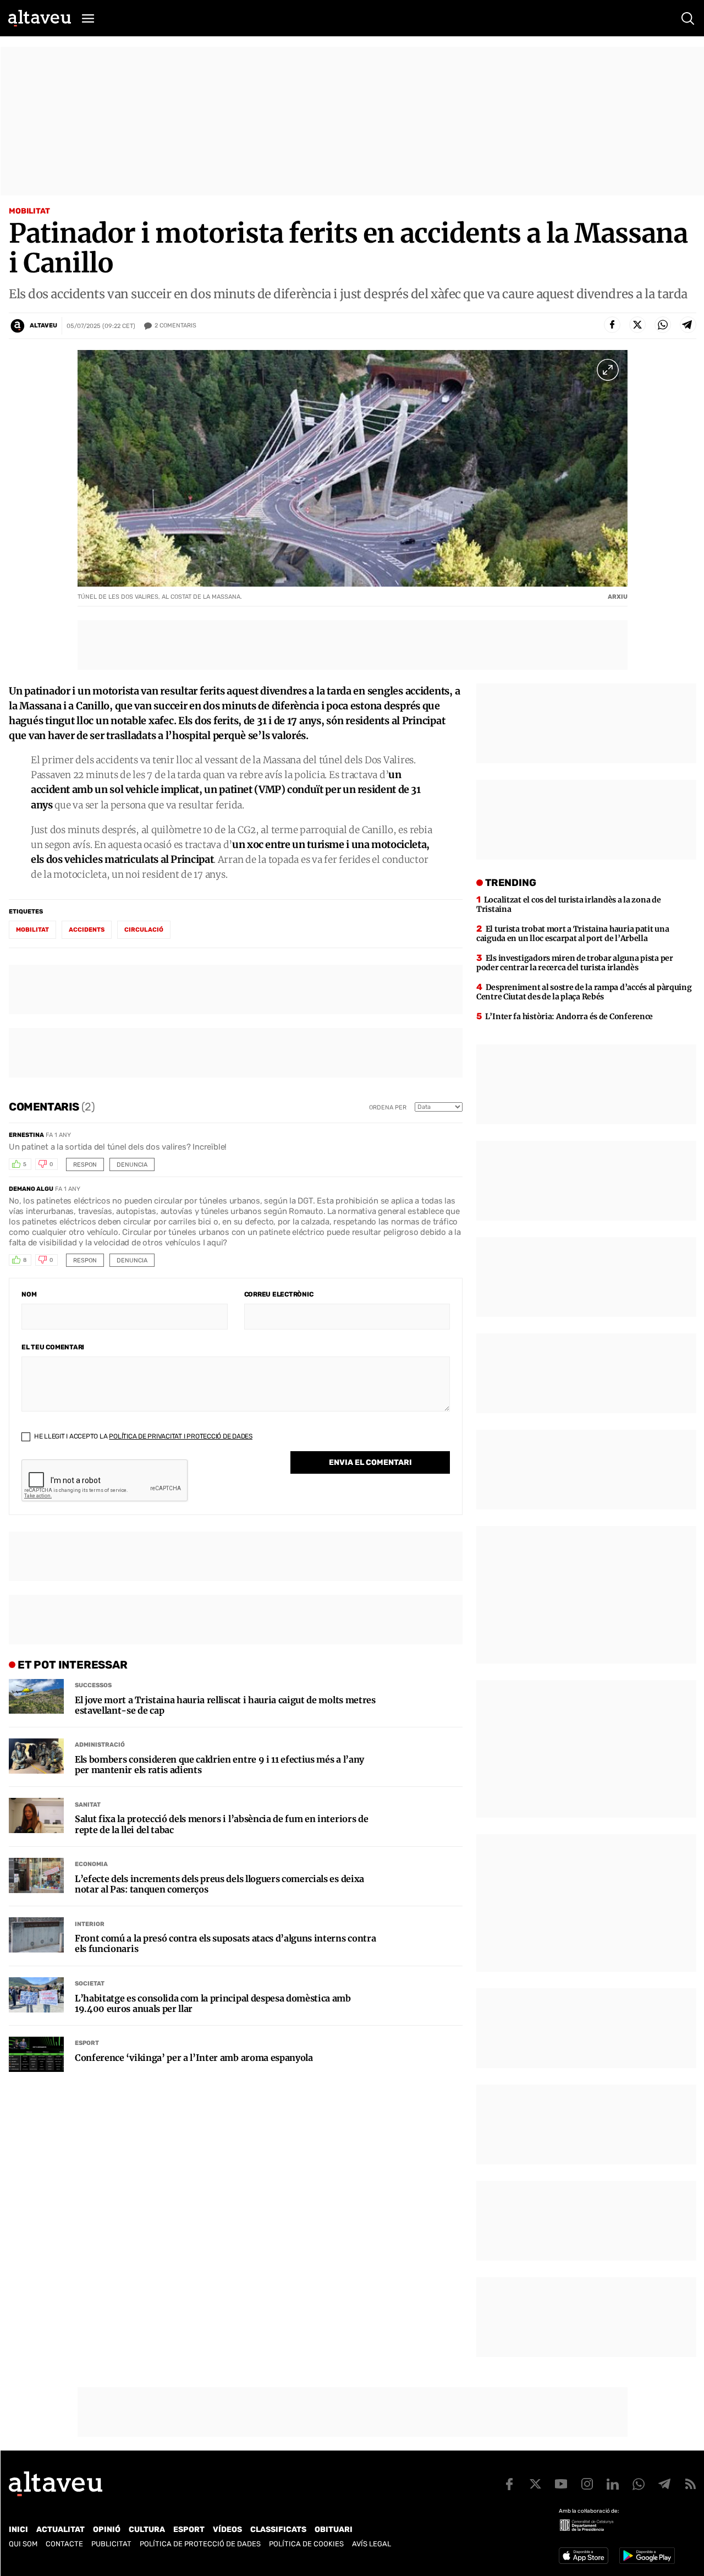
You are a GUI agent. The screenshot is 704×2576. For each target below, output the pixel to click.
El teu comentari (53, 1347)
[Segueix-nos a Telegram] (664, 2484)
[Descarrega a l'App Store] (584, 2556)
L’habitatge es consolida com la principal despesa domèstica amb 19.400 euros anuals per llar (213, 2004)
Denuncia (132, 1165)
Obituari (334, 2529)
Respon (85, 1165)
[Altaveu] (40, 18)
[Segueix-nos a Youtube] (561, 2484)
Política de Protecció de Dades (200, 2544)
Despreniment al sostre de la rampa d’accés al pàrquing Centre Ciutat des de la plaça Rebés (584, 992)
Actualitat (61, 2529)
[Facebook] (612, 325)
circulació (144, 930)
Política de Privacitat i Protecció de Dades (181, 1436)
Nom (29, 1294)
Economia (91, 1864)
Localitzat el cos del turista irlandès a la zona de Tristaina (568, 904)
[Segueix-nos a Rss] (690, 2484)
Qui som (23, 2544)
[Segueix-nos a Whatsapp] (639, 2484)
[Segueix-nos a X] (535, 2484)
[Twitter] (637, 325)
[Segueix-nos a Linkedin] (613, 2484)
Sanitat (88, 1805)
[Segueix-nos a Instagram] (587, 2484)
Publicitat (111, 2544)
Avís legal (372, 2544)
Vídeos (227, 2529)
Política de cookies (306, 2544)
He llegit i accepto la (142, 1436)
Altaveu (43, 326)
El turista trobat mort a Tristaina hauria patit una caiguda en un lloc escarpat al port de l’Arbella (573, 934)
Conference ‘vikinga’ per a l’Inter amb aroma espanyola (194, 2058)
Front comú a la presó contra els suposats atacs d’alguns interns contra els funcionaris (225, 1944)
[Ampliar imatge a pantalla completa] (608, 370)
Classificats (278, 2529)
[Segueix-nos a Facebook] (509, 2484)
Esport (87, 2043)
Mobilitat (29, 211)
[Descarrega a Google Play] (647, 2556)
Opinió (107, 2529)
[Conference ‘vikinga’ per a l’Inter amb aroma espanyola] (36, 2054)
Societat (90, 1984)
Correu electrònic (279, 1294)
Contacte (64, 2544)
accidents (87, 930)
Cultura (147, 2529)
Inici (18, 2529)
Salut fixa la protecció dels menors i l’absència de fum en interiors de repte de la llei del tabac (221, 1824)
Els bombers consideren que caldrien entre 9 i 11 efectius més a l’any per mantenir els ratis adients (219, 1765)
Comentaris (175, 326)
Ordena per (388, 1107)
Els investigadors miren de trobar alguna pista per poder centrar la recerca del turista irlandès (575, 963)
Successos (93, 1685)
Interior (90, 1924)
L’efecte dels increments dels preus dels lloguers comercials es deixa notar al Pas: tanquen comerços (219, 1884)
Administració (100, 1745)
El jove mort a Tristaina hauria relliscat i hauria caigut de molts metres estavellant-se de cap (225, 1705)
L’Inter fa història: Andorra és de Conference (569, 1016)
